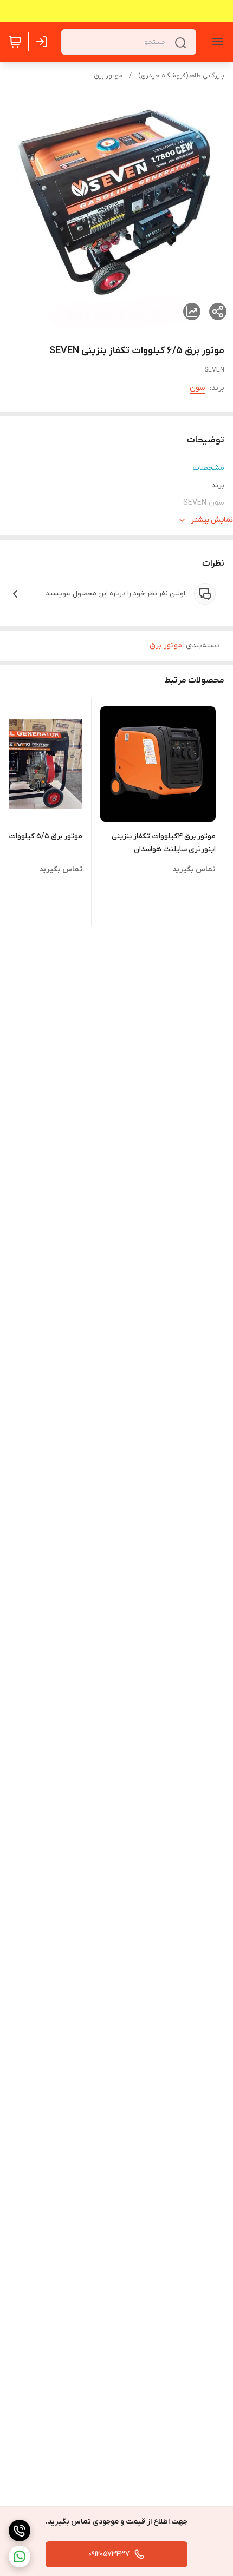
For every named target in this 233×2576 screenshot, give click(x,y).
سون (198, 388)
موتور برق (108, 76)
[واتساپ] (20, 2557)
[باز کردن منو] (216, 42)
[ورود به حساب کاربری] (44, 42)
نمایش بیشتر (212, 520)
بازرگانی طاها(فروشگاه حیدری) (181, 76)
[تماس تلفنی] (20, 2531)
